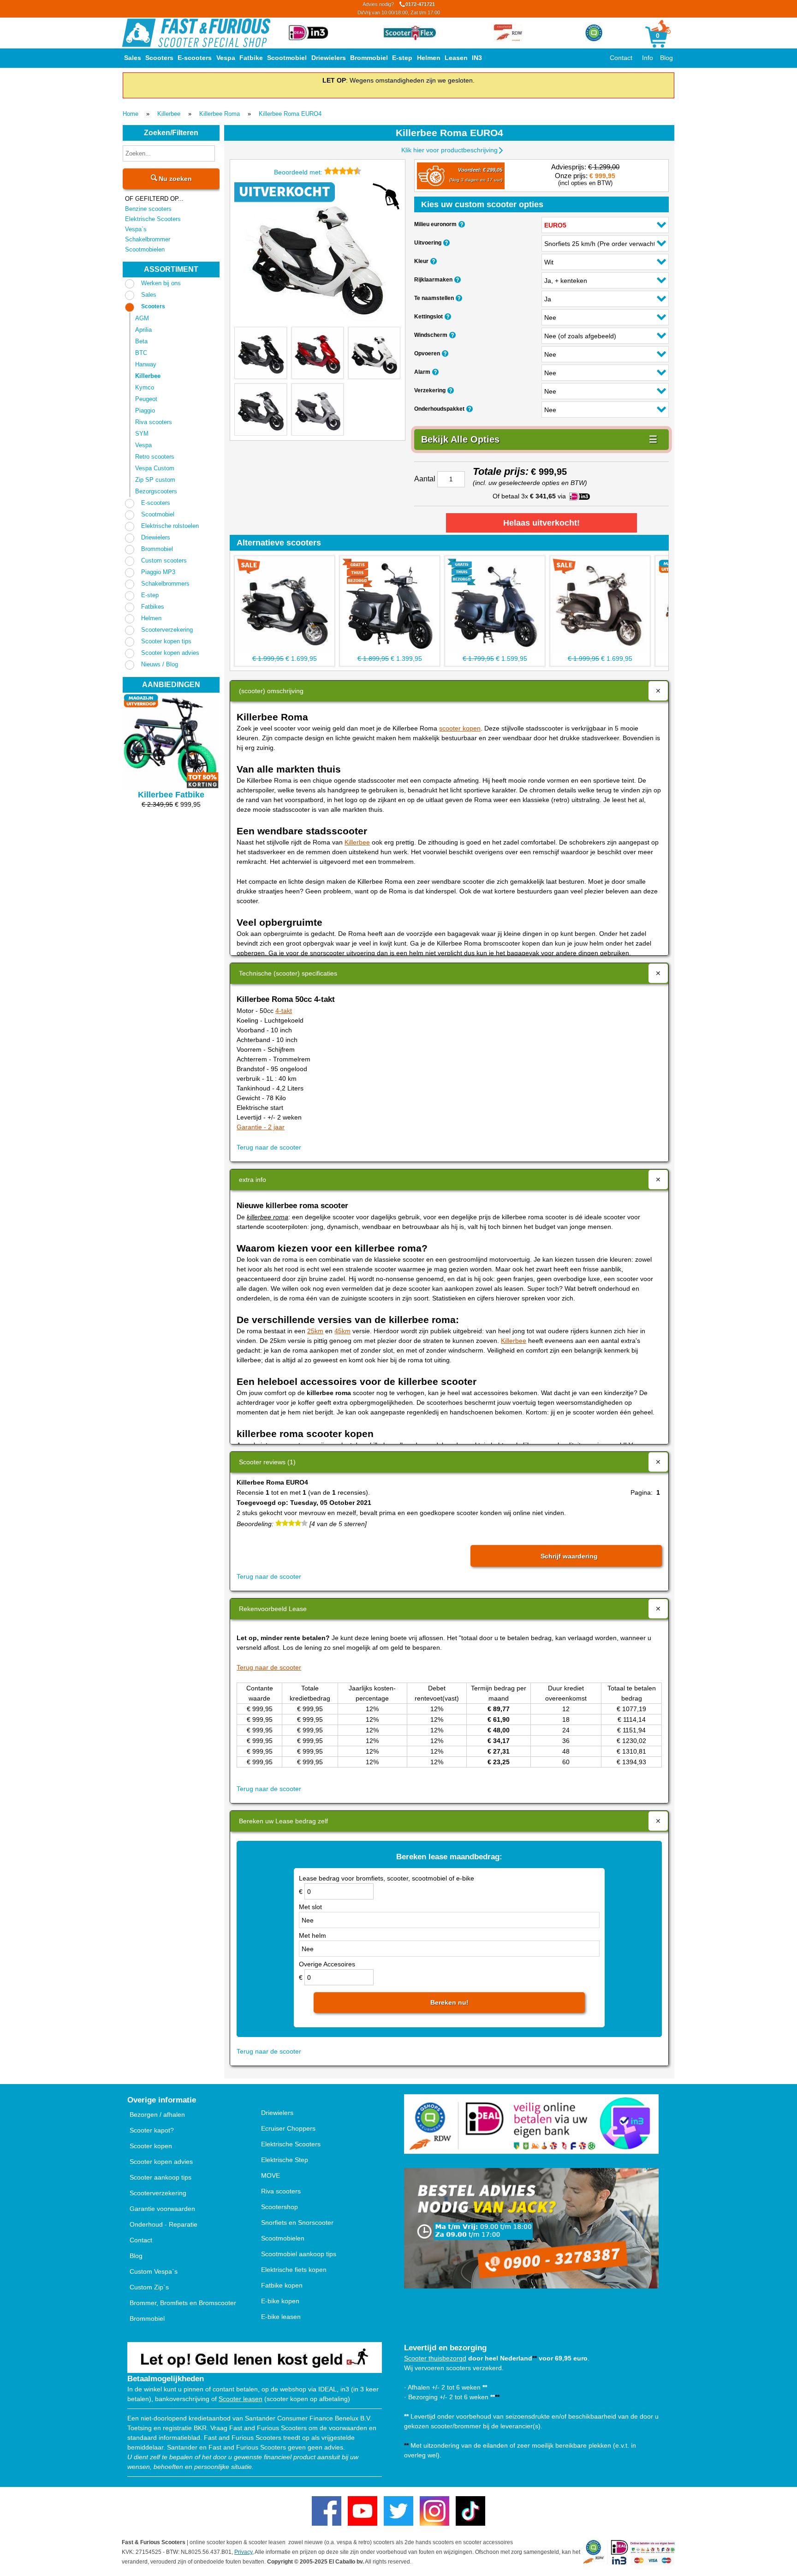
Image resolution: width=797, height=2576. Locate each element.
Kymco (145, 387)
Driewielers (329, 58)
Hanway (146, 364)
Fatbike (251, 58)
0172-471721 (399, 8)
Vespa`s (136, 229)
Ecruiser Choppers (288, 2128)
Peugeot (146, 399)
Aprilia (143, 330)
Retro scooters (155, 457)
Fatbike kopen (282, 2285)
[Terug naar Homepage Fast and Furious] (196, 33)
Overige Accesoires (327, 1964)
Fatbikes (153, 607)
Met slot (310, 1907)
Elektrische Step (285, 2160)
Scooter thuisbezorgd (435, 2358)
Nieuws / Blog (160, 664)
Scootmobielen (145, 249)
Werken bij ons (161, 283)
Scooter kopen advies (170, 653)
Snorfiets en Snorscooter (297, 2223)
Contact (621, 58)
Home (131, 114)
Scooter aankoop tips (161, 2177)
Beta (141, 341)
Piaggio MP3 (158, 572)
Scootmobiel (287, 58)
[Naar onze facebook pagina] (327, 2511)
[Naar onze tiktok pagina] (470, 2511)
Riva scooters (154, 422)
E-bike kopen (280, 2301)
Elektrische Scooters (153, 219)
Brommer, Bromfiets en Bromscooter (183, 2303)
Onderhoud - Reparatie (164, 2224)
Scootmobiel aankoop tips (299, 2254)
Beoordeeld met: (299, 172)
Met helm (312, 1935)
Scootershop (280, 2207)
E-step (402, 58)
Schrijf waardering (569, 1556)
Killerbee (169, 114)
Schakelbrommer (148, 239)
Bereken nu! (449, 2002)
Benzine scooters (148, 209)
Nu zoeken (174, 179)
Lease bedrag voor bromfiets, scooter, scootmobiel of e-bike (387, 1878)
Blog (666, 58)
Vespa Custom (155, 468)
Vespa (226, 58)
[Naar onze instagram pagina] (434, 2511)
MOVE (271, 2175)
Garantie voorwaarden (162, 2209)
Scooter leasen (241, 2399)
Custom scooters (164, 560)
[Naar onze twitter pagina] (398, 2511)
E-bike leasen (281, 2317)
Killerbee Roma (220, 114)
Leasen (456, 58)
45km (342, 1331)
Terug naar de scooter (269, 1147)
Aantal (425, 479)
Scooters (159, 58)
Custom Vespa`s (154, 2271)
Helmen (429, 58)
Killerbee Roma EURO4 (290, 114)
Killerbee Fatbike (171, 795)
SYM (142, 434)
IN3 (477, 58)
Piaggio (145, 410)
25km (315, 1331)
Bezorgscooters (156, 491)
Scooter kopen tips (166, 641)
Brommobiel (369, 58)
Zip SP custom (155, 480)
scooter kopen (460, 728)
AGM (142, 318)
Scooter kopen (151, 2146)
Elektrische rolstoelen (170, 526)
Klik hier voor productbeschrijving (449, 150)
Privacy (243, 2552)
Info (648, 58)
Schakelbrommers (165, 584)
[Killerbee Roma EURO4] (317, 255)
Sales (133, 58)
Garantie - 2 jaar (261, 1127)
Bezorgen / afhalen (157, 2115)
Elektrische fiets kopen (294, 2270)
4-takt (284, 1011)
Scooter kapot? (152, 2130)
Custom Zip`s (149, 2287)
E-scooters (195, 58)
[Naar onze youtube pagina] (363, 2511)
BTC (141, 353)
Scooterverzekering (167, 630)
